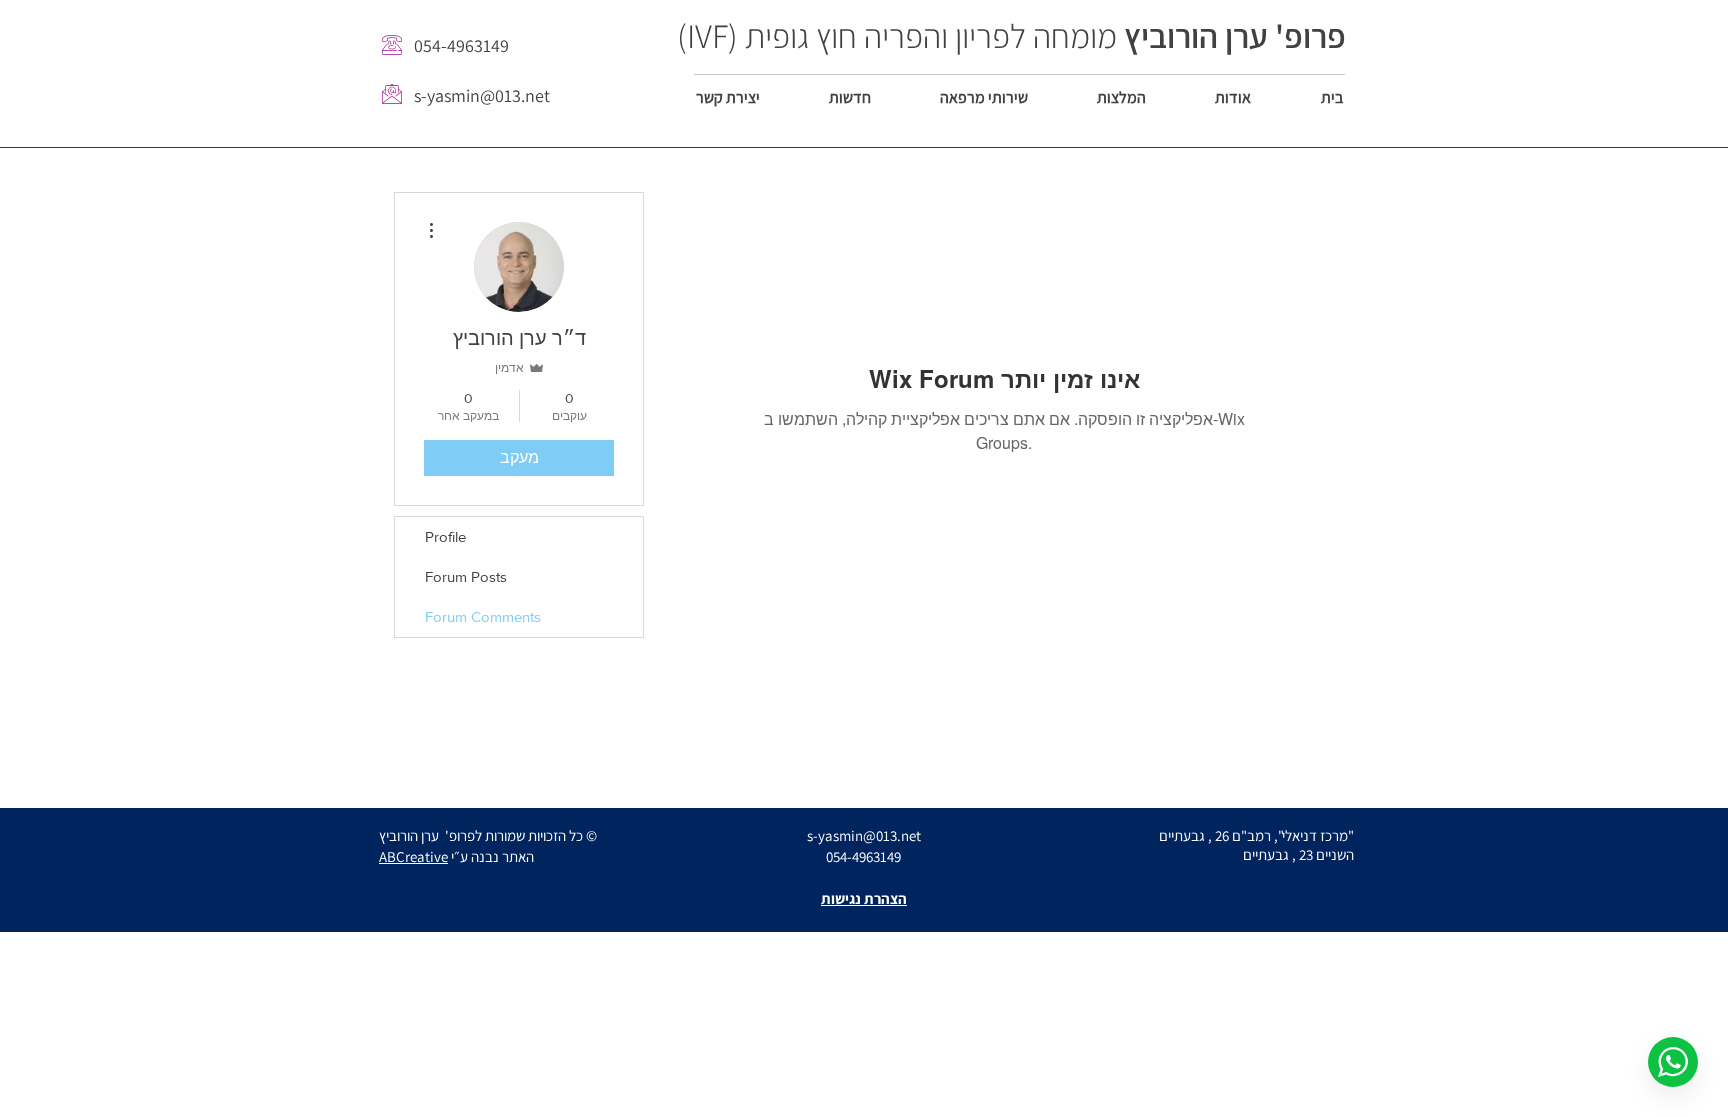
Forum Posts (466, 576)
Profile (445, 536)
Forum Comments (483, 616)
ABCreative (413, 856)
